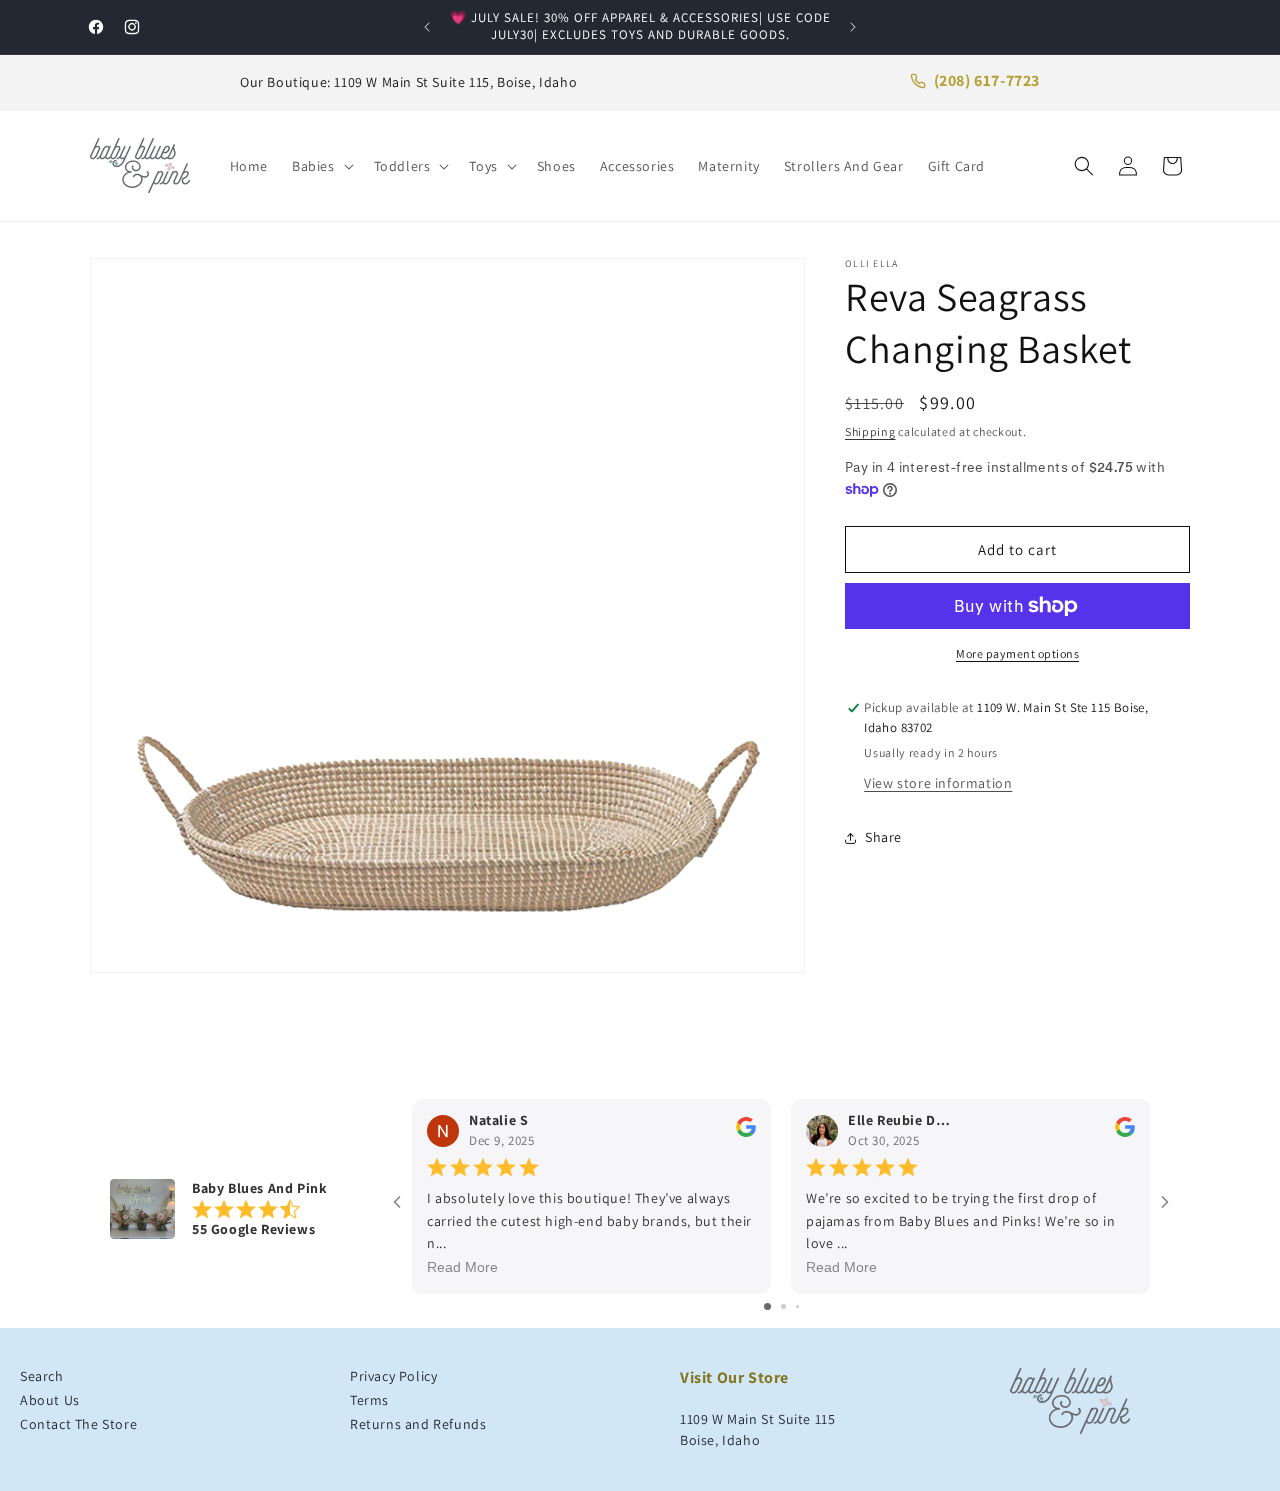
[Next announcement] (853, 27)
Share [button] (883, 837)
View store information (938, 784)
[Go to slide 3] (797, 1306)
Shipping (870, 431)
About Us (50, 1400)
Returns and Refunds (418, 1424)
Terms (369, 1400)
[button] (321, 166)
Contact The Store (78, 1424)
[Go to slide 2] (783, 1306)
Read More (462, 1268)
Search (42, 1376)
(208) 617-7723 (987, 80)
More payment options (1017, 653)
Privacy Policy (393, 1376)
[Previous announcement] (427, 27)
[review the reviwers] (746, 1133)
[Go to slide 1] (767, 1306)
